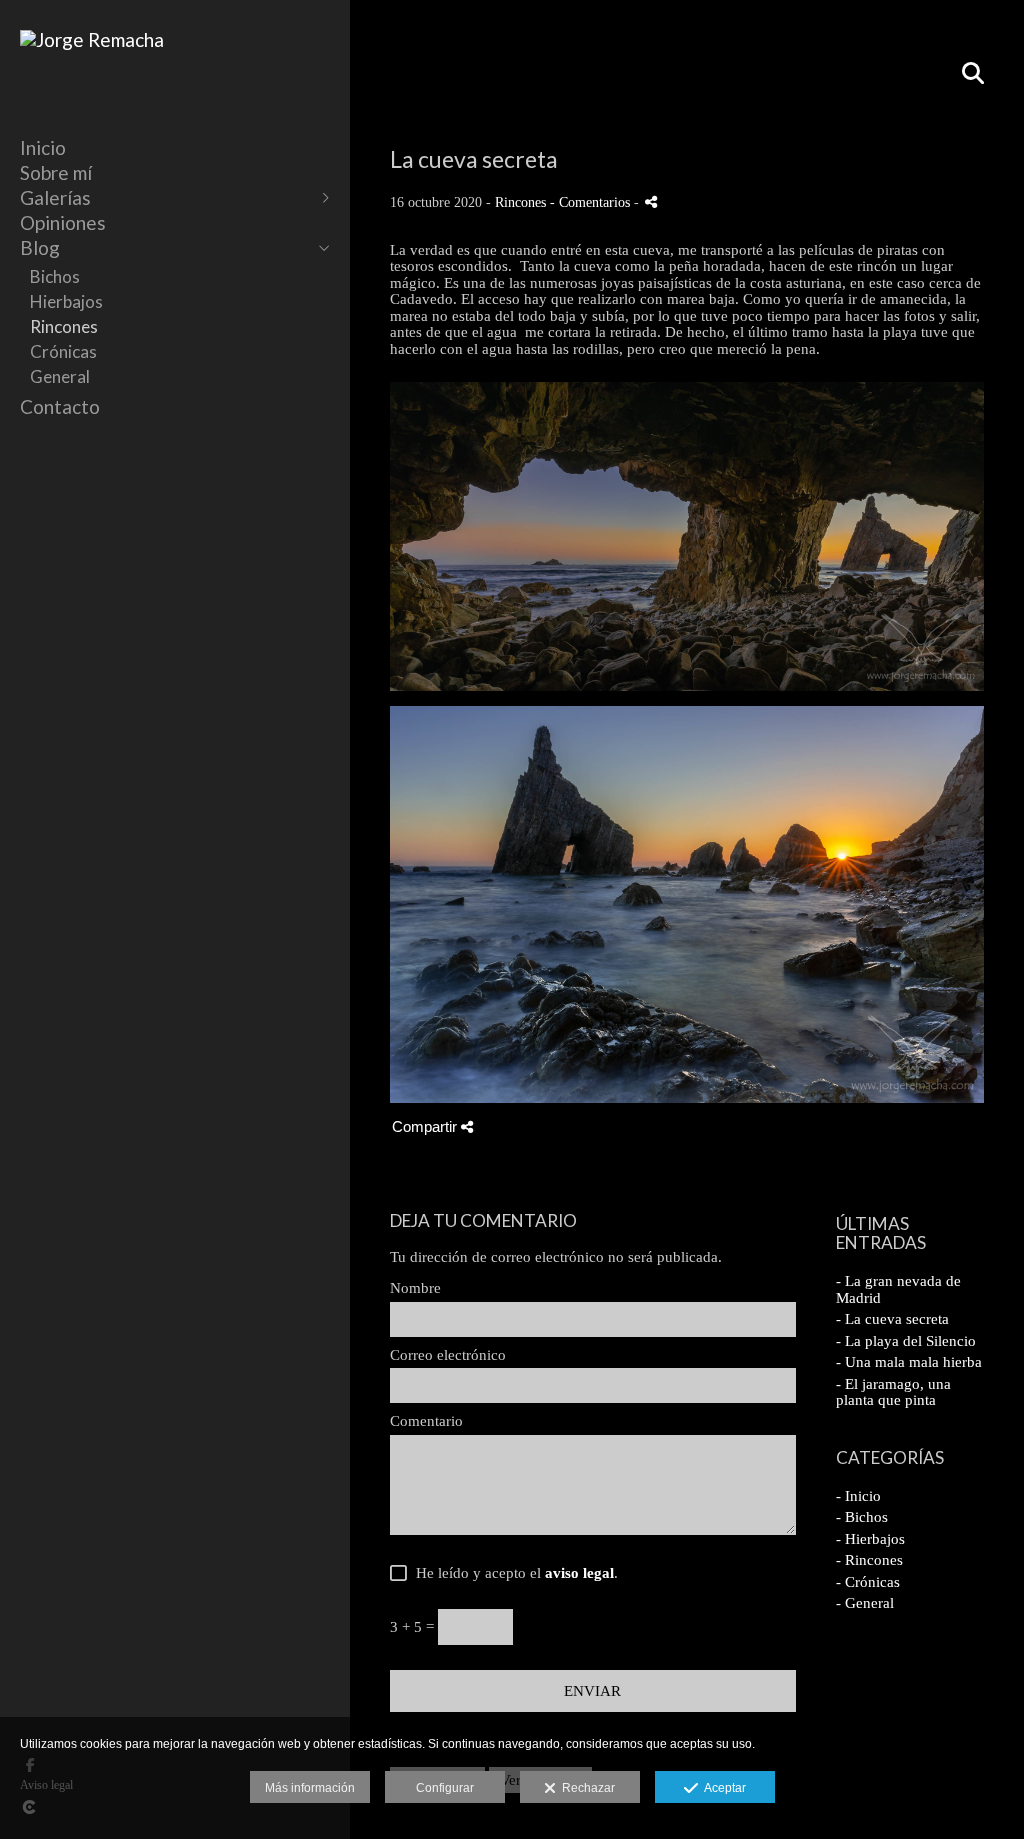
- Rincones (869, 1560)
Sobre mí (56, 172)
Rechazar (585, 1788)
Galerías (55, 197)
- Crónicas (868, 1582)
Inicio (43, 147)
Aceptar (722, 1788)
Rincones (64, 326)
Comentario (426, 1421)
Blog (40, 247)
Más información (310, 1788)
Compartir (426, 1126)
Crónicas (63, 351)
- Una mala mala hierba (909, 1362)
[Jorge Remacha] (92, 39)
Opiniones (63, 222)
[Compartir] (651, 201)
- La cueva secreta (892, 1319)
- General (865, 1603)
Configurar (445, 1788)
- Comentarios (592, 202)
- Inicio (858, 1496)
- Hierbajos (870, 1539)
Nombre (415, 1288)
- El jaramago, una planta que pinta (893, 1392)
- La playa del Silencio (906, 1341)
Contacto (60, 406)
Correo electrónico (448, 1355)
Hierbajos (66, 301)
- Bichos (862, 1517)
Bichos (55, 276)
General (60, 376)
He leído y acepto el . (513, 1573)
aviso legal (579, 1573)
